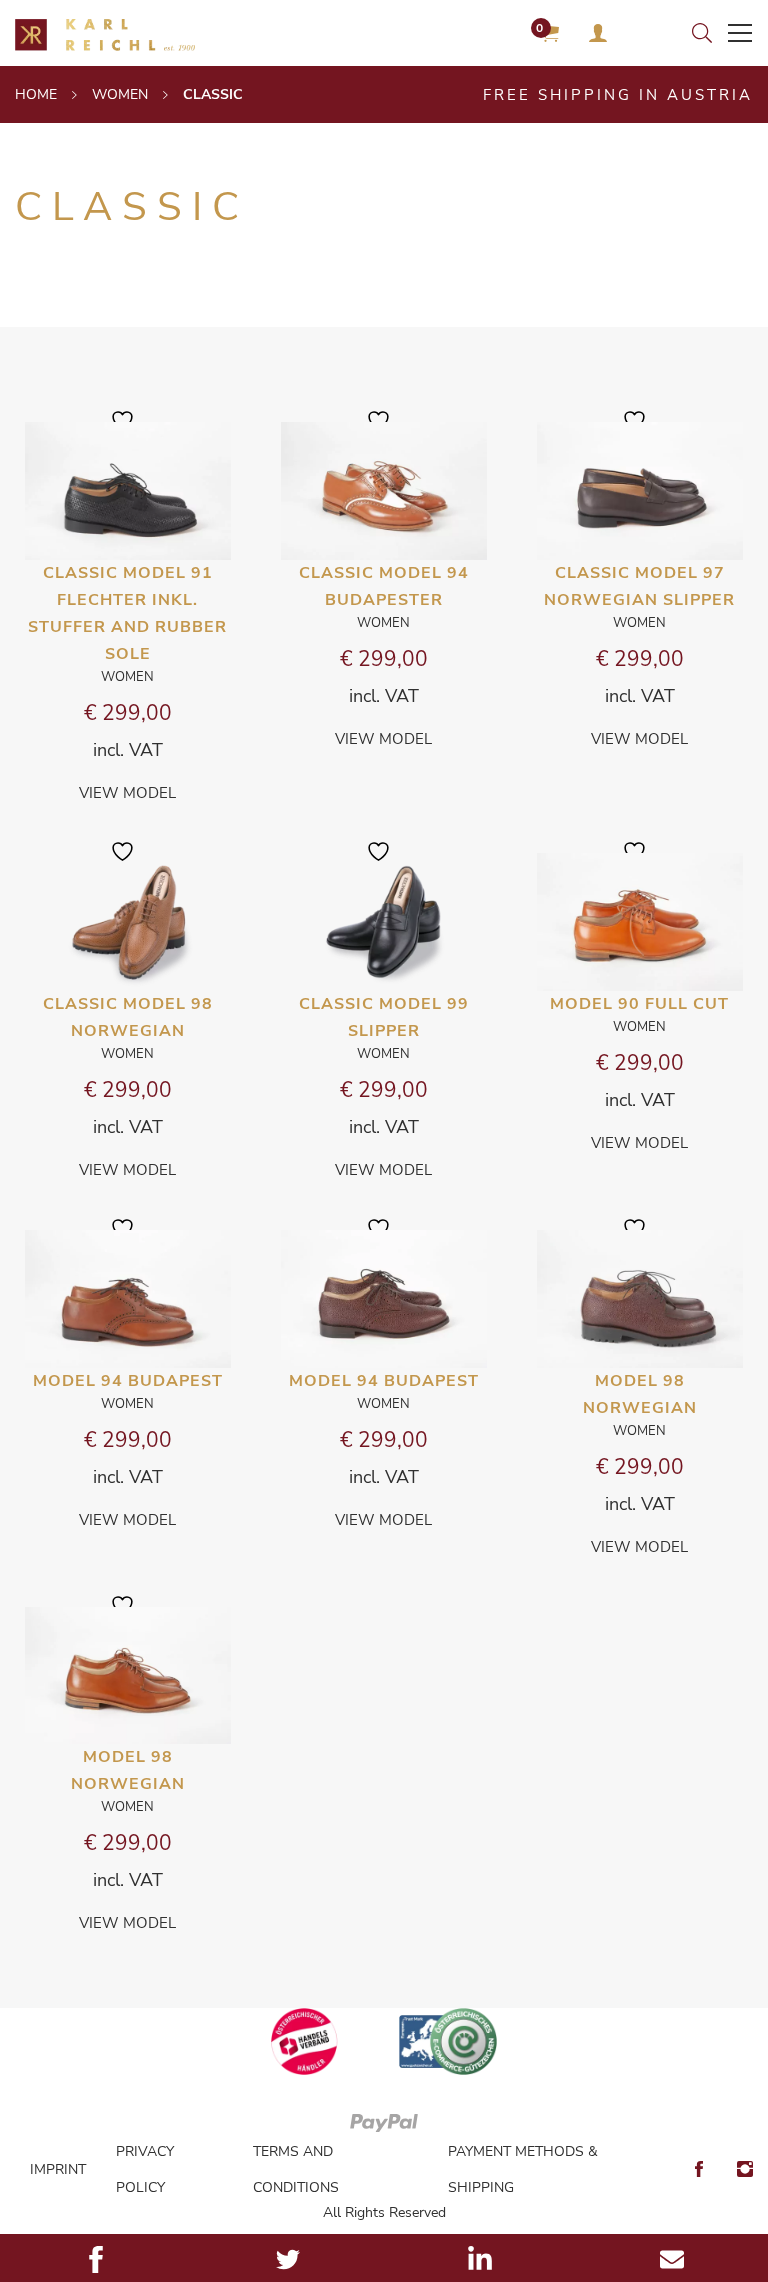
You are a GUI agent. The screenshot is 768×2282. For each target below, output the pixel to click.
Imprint (58, 2169)
